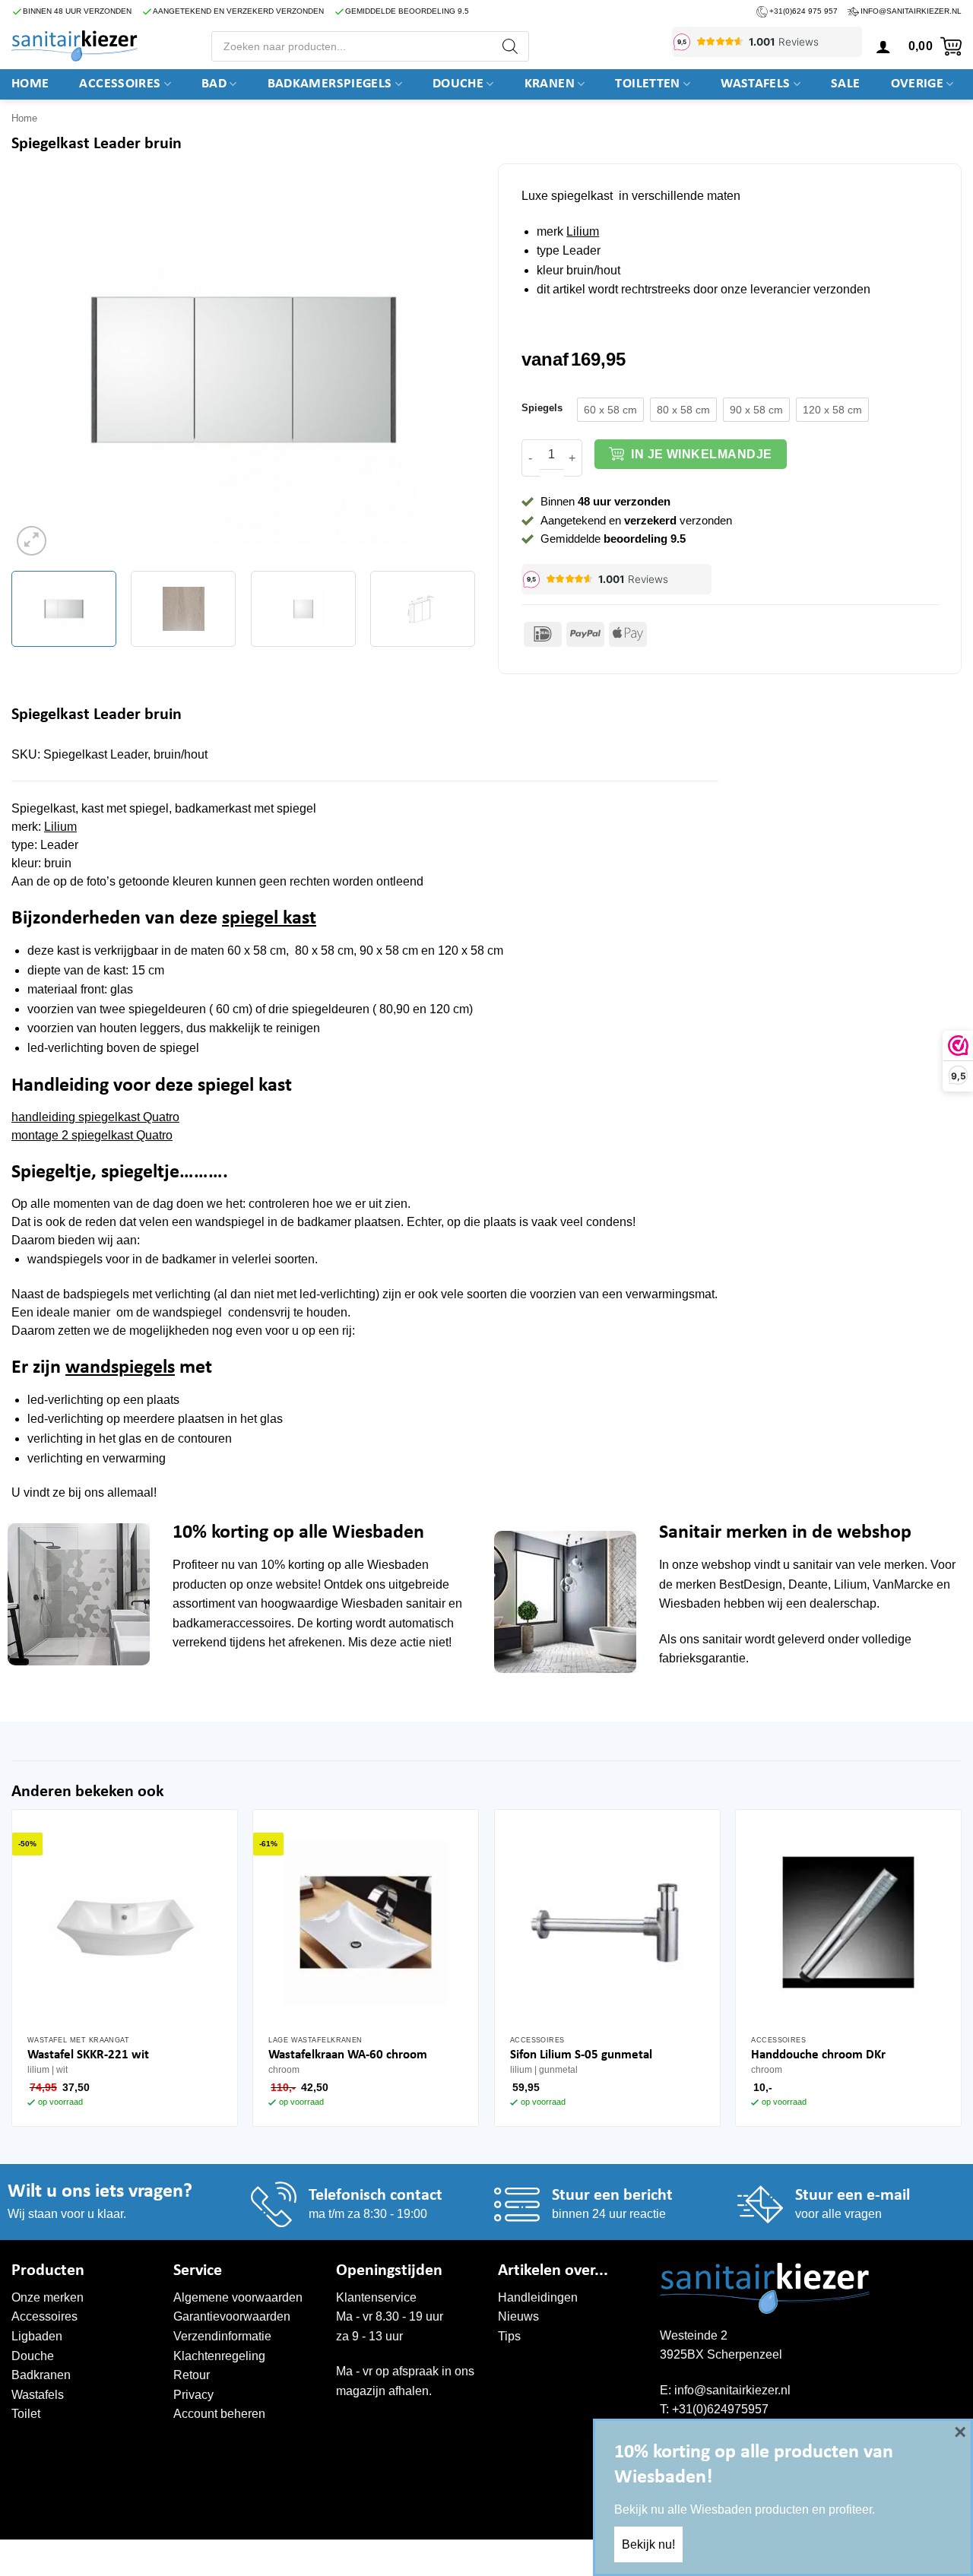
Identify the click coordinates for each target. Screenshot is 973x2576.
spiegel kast (269, 919)
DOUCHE (458, 84)
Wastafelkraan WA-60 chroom (348, 2055)
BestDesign (751, 1584)
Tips (509, 2336)
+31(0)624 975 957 (803, 11)
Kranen (550, 84)
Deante (808, 1584)
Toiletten (647, 84)
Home (30, 84)
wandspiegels (120, 1368)
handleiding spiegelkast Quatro (95, 1117)
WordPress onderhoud (244, 2555)
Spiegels (542, 408)
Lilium (583, 231)
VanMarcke (903, 1584)
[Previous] (40, 369)
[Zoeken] (510, 46)
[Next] (447, 369)
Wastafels (755, 84)
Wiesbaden (398, 1565)
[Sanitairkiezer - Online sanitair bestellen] (74, 46)
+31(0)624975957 (720, 2409)
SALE (845, 84)
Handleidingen (538, 2297)
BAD (214, 84)
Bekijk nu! (648, 2544)
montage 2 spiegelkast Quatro (92, 1135)
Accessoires (120, 84)
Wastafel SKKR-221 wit (88, 2055)
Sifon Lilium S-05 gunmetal (581, 2055)
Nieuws (518, 2316)
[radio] (610, 410)
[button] (883, 46)
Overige (918, 84)
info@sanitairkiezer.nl (911, 11)
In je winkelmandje (701, 454)
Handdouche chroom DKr (818, 2055)
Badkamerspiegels (330, 84)
